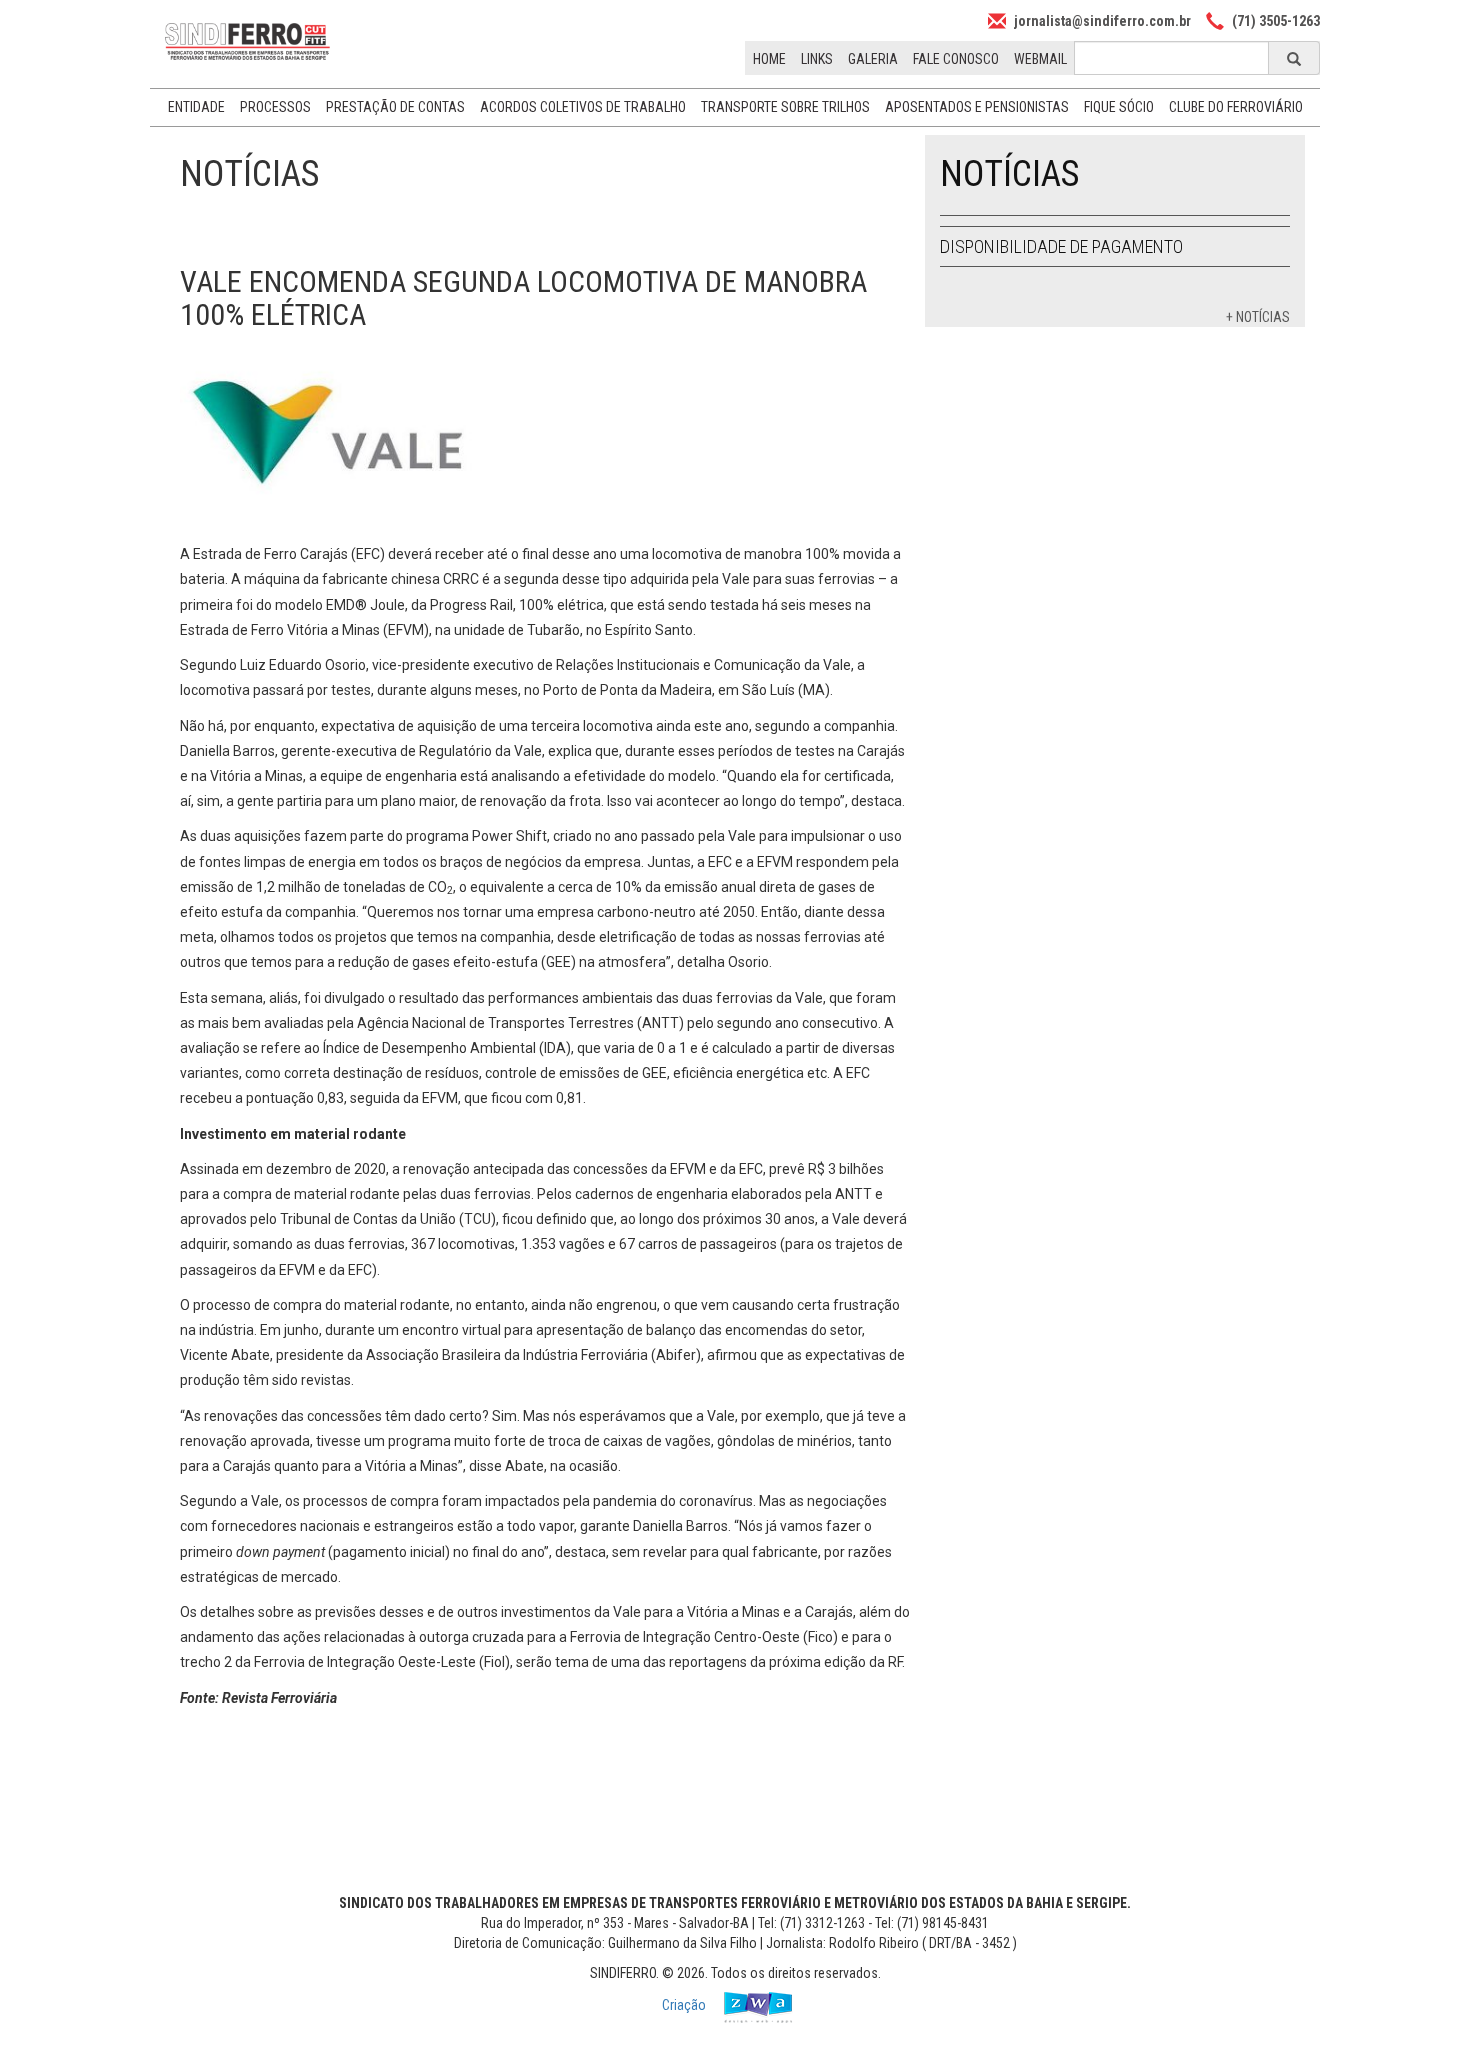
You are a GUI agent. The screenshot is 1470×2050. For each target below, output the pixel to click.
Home (769, 59)
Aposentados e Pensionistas (977, 107)
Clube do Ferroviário (1236, 107)
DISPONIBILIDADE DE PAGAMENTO (1061, 246)
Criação (685, 2005)
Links (817, 59)
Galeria (873, 59)
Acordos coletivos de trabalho (583, 107)
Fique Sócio (1119, 107)
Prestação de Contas (395, 107)
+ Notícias (1258, 317)
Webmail (1040, 59)
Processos (275, 107)
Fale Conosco (956, 59)
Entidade (196, 107)
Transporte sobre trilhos (785, 107)
